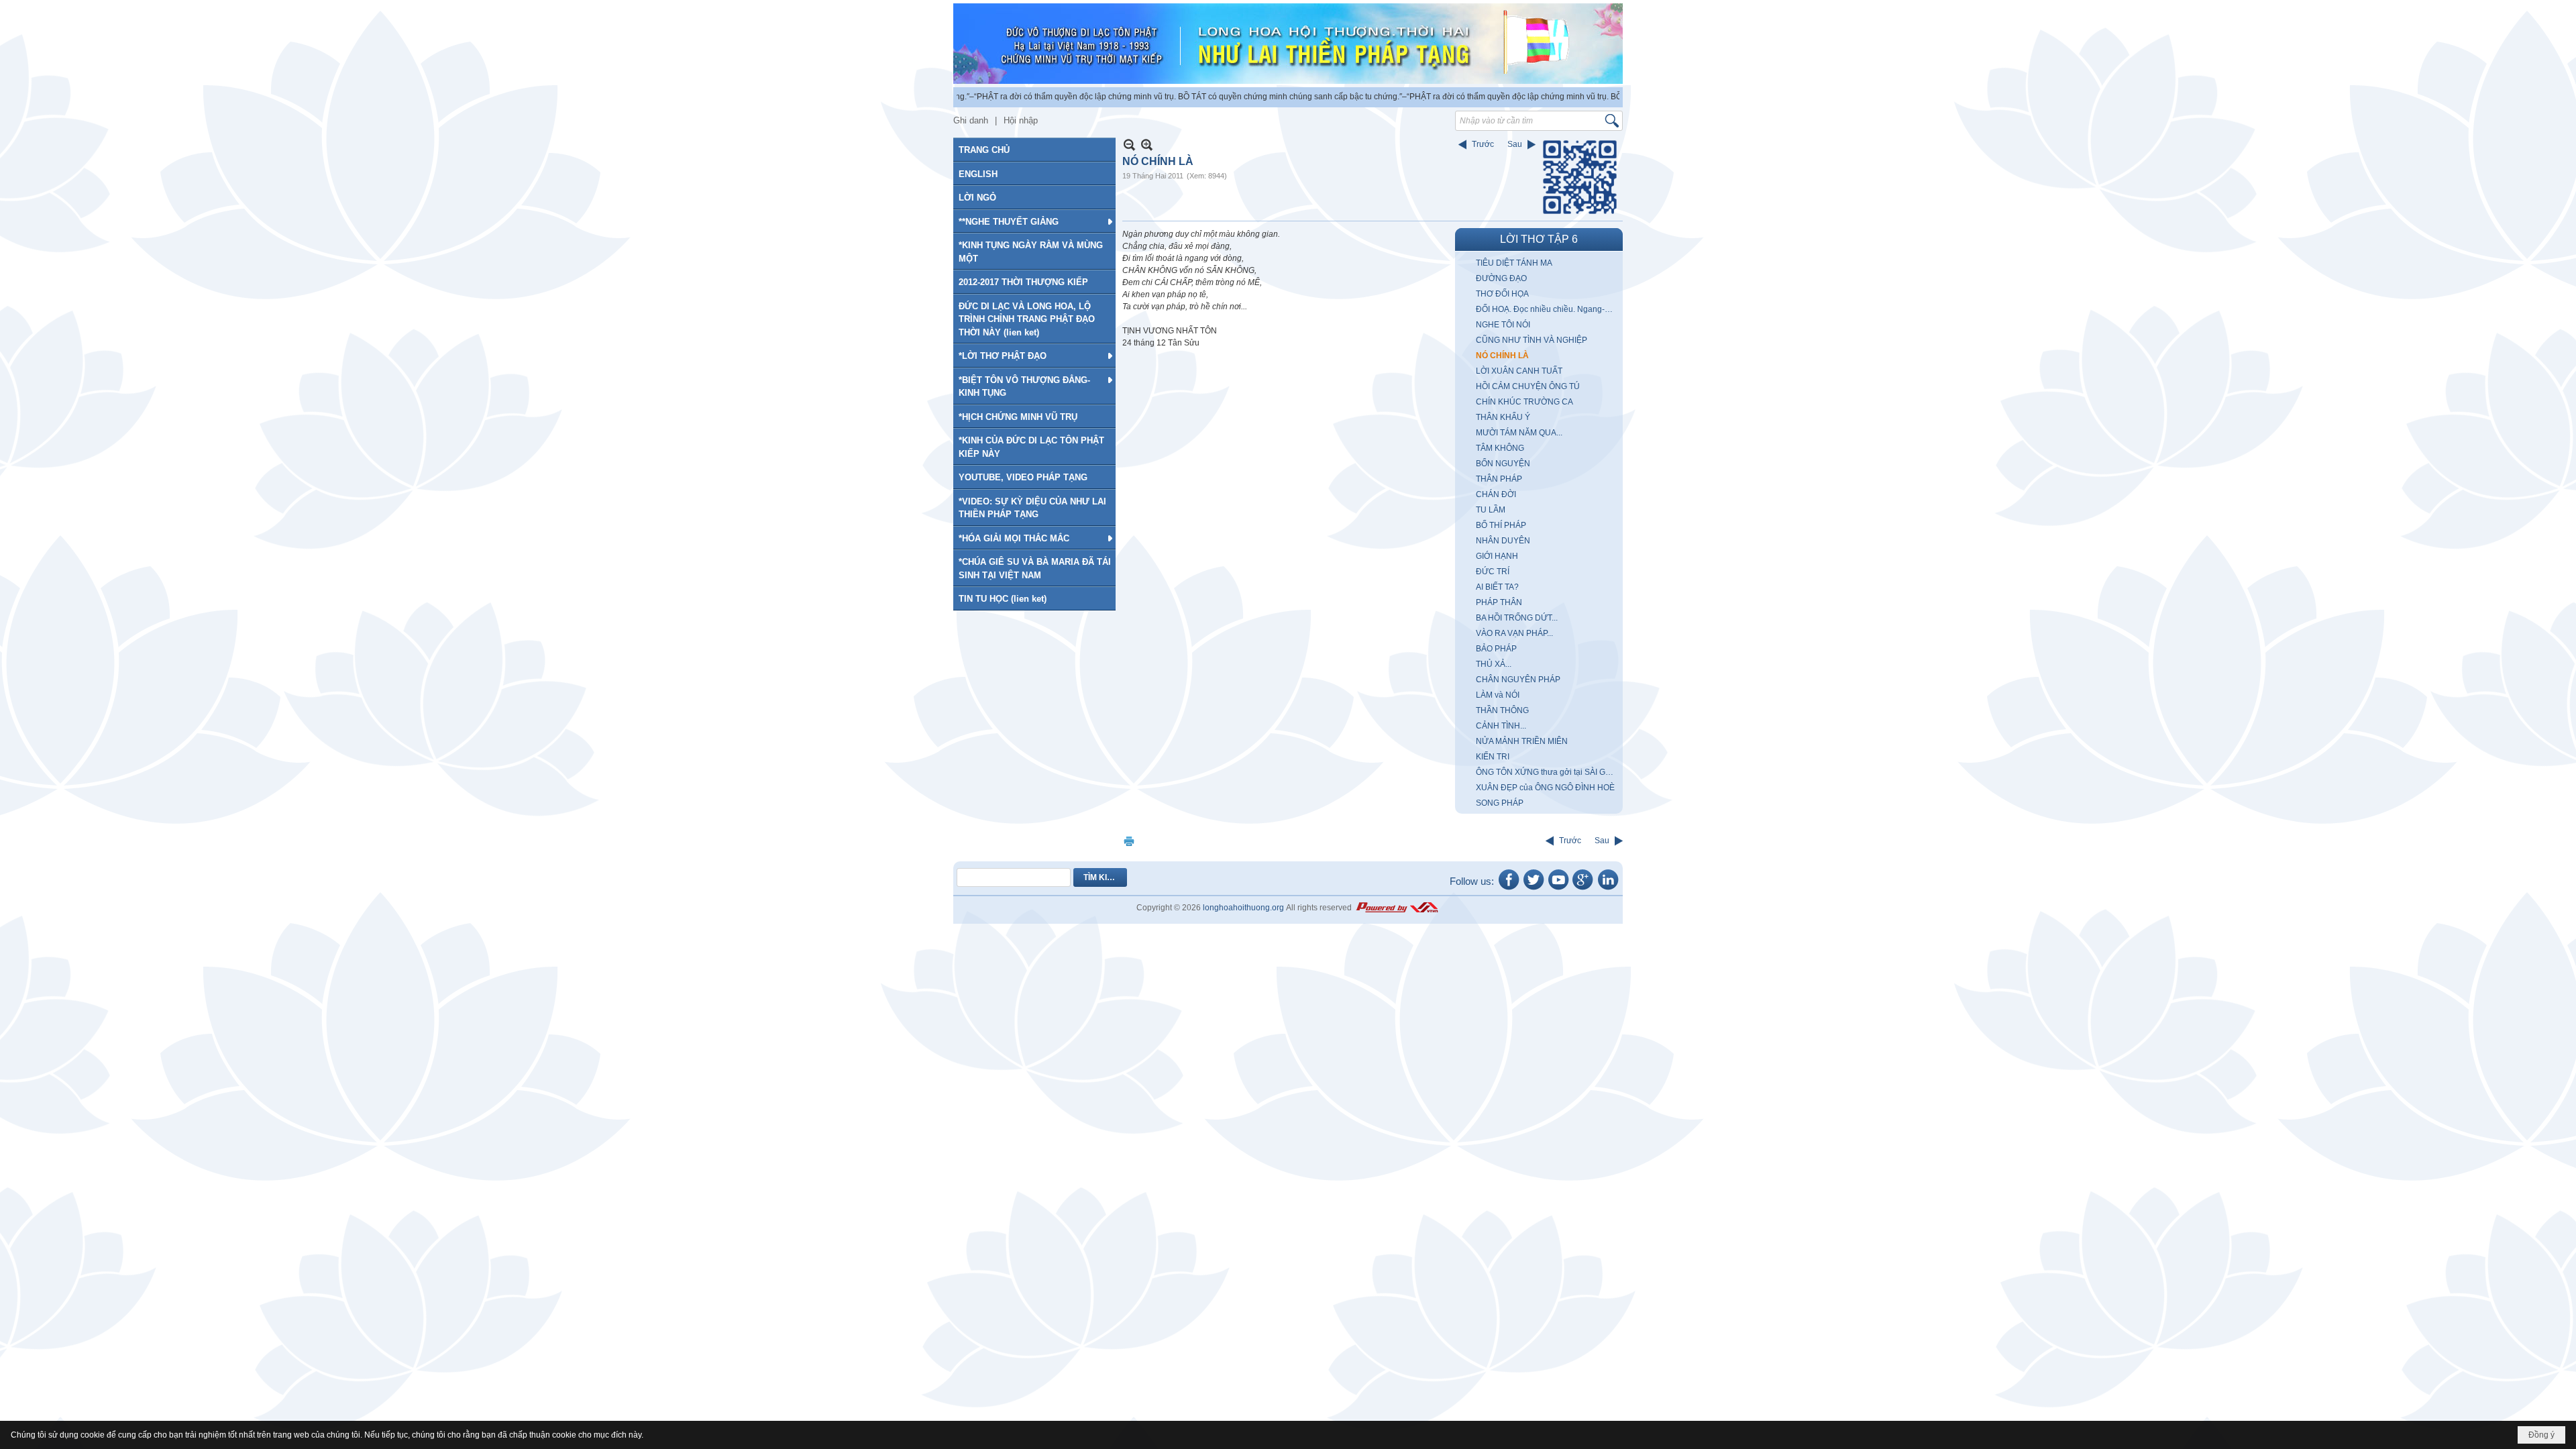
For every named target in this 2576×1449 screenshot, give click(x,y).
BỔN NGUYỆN (1503, 464)
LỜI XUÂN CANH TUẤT (1519, 371)
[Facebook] (1509, 889)
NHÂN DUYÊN (1503, 541)
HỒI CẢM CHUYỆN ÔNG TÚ (1528, 386)
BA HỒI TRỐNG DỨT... (1517, 618)
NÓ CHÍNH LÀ (1502, 356)
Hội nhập (1021, 120)
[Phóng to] (1147, 145)
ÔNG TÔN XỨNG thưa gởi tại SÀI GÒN (1547, 772)
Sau (1515, 144)
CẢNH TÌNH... (1501, 726)
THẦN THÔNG (1502, 710)
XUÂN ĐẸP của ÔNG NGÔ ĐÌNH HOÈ (1545, 788)
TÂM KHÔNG (1500, 448)
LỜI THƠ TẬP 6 (1539, 239)
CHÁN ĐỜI (1496, 494)
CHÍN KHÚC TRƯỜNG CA (1524, 402)
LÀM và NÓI (1498, 695)
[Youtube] (1558, 889)
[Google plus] (1583, 889)
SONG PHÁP (1500, 803)
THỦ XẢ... (1494, 664)
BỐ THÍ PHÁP (1501, 525)
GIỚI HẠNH (1497, 556)
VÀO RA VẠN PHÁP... (1514, 633)
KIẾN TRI (1493, 757)
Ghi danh (971, 120)
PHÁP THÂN (1499, 602)
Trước (1483, 144)
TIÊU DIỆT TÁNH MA (1514, 263)
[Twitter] (1534, 889)
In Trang (1129, 841)
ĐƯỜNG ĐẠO (1501, 278)
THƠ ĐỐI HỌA (1502, 294)
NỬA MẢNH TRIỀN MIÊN (1522, 741)
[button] (1034, 221)
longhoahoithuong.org (1243, 908)
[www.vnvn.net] (1397, 908)
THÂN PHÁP (1499, 479)
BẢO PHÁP (1496, 649)
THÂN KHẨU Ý (1503, 417)
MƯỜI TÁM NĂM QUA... (1519, 433)
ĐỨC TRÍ (1493, 572)
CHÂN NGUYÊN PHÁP (1518, 680)
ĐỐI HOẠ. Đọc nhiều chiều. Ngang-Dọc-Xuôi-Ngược (1548, 309)
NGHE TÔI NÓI (1503, 325)
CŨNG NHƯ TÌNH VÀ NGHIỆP (1532, 340)
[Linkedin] (1608, 889)
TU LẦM (1491, 510)
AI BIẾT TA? (1497, 587)
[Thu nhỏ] (1129, 145)
